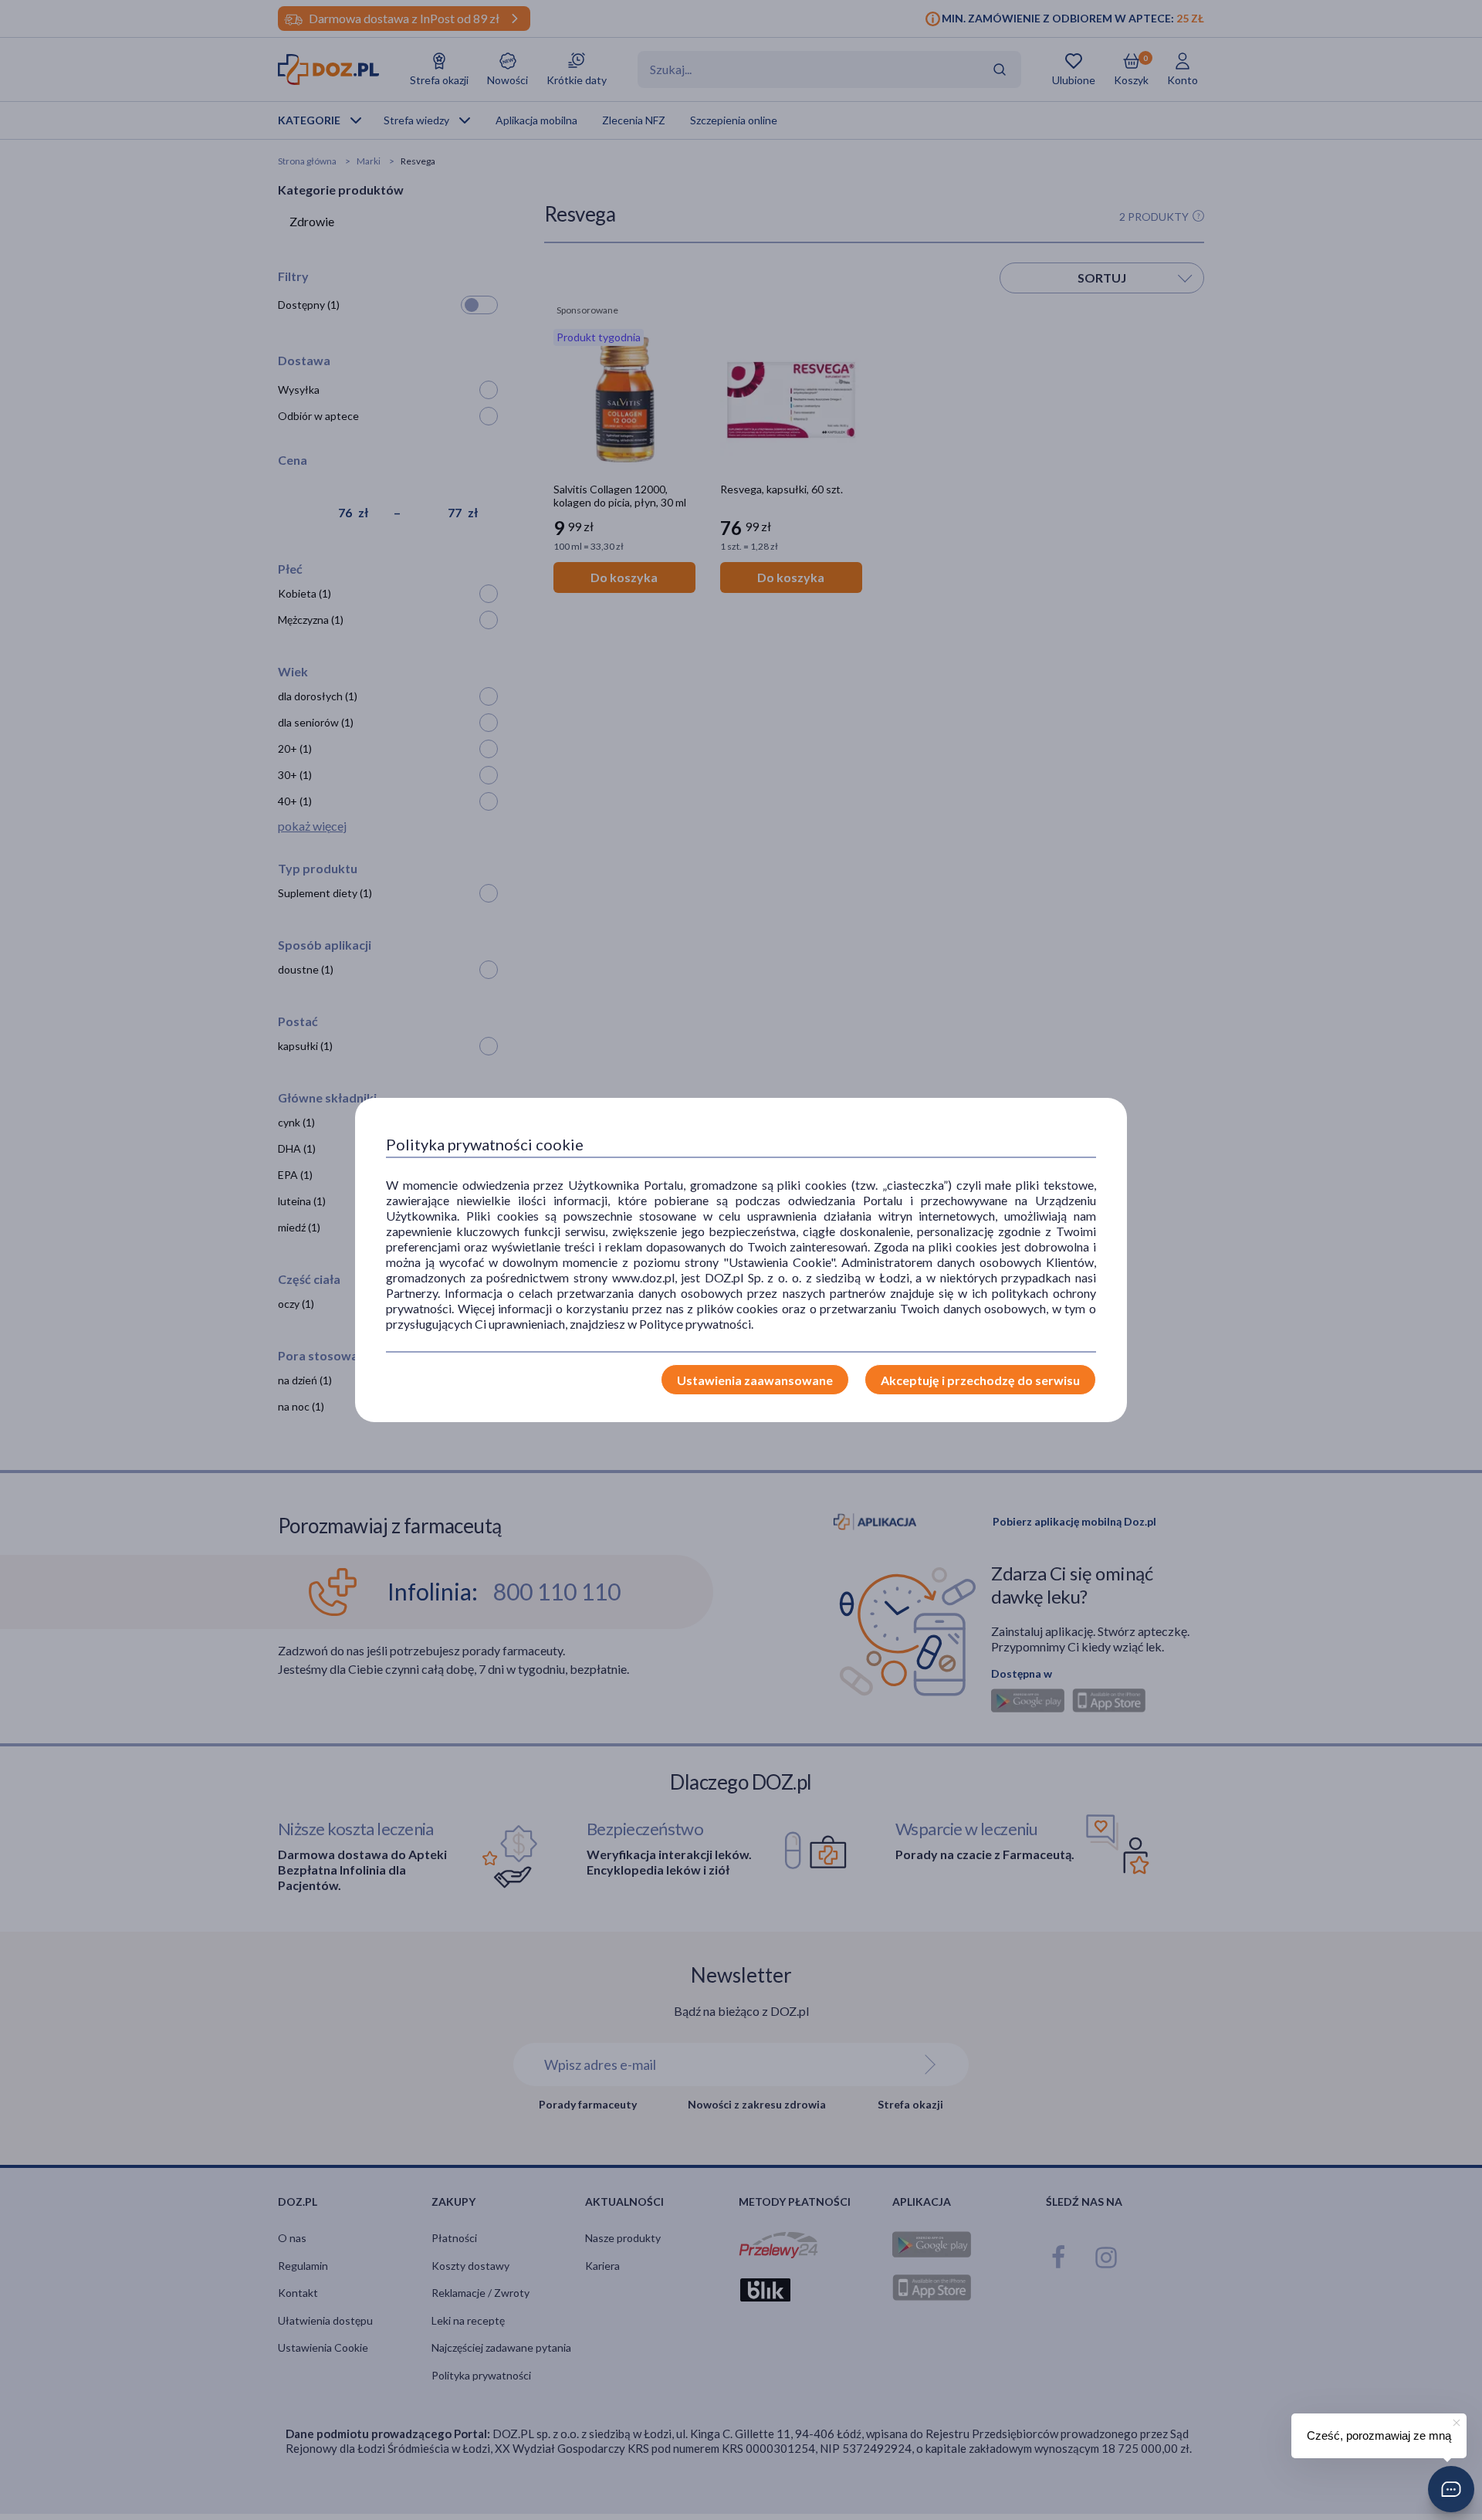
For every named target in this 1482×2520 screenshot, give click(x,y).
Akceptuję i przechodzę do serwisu (980, 1380)
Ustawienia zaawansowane (755, 1380)
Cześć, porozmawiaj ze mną (1379, 2435)
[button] (1451, 2489)
